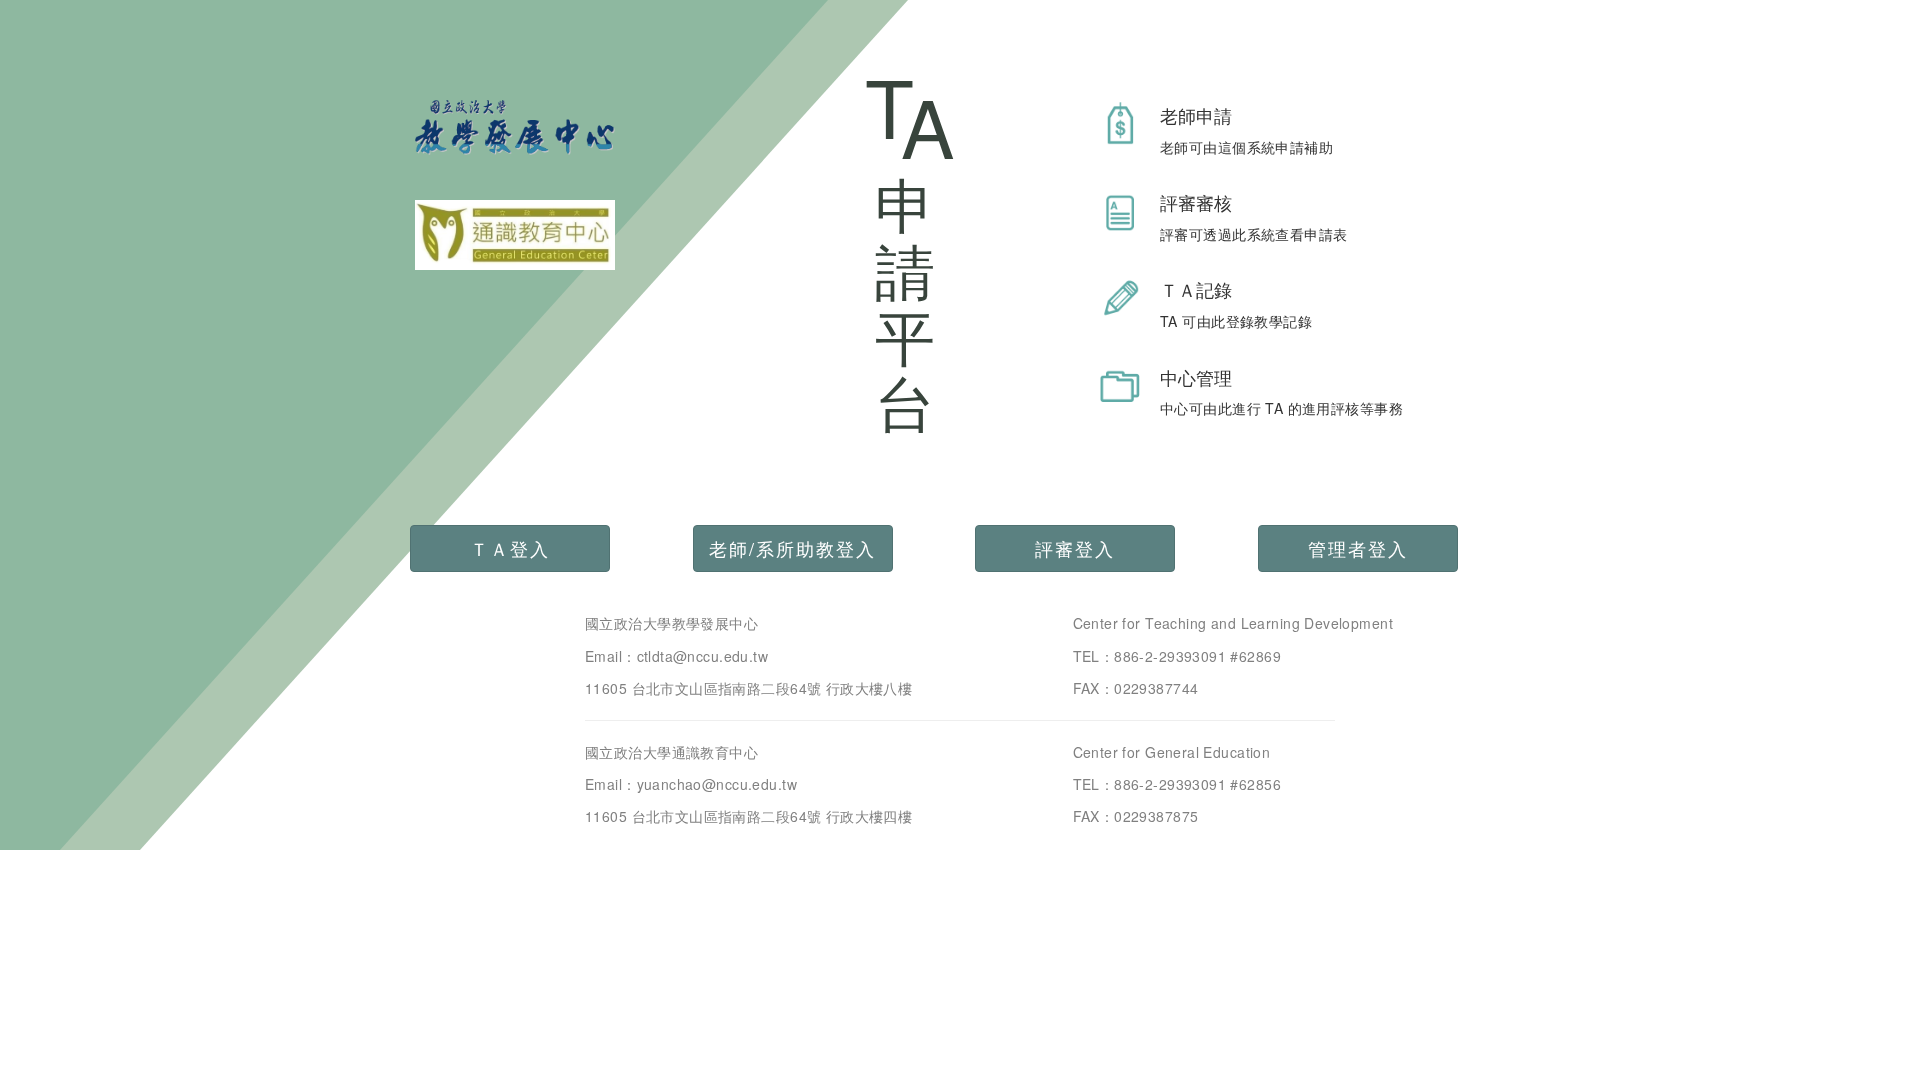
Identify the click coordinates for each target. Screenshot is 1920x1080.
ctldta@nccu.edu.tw (703, 656)
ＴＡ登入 (510, 548)
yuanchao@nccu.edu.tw (717, 784)
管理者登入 (1358, 548)
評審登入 (1075, 548)
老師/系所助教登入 (792, 548)
